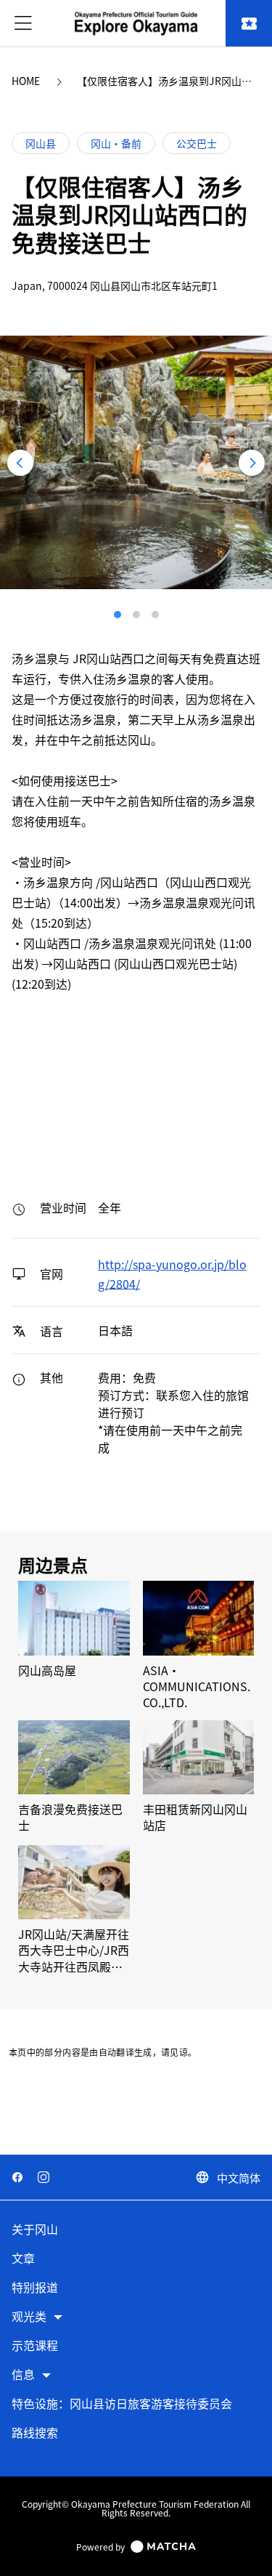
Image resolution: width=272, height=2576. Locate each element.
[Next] (252, 463)
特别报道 (35, 2288)
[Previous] (20, 463)
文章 (23, 2259)
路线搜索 (35, 2433)
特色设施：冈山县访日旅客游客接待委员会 (122, 2404)
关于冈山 (35, 2230)
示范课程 (35, 2346)
